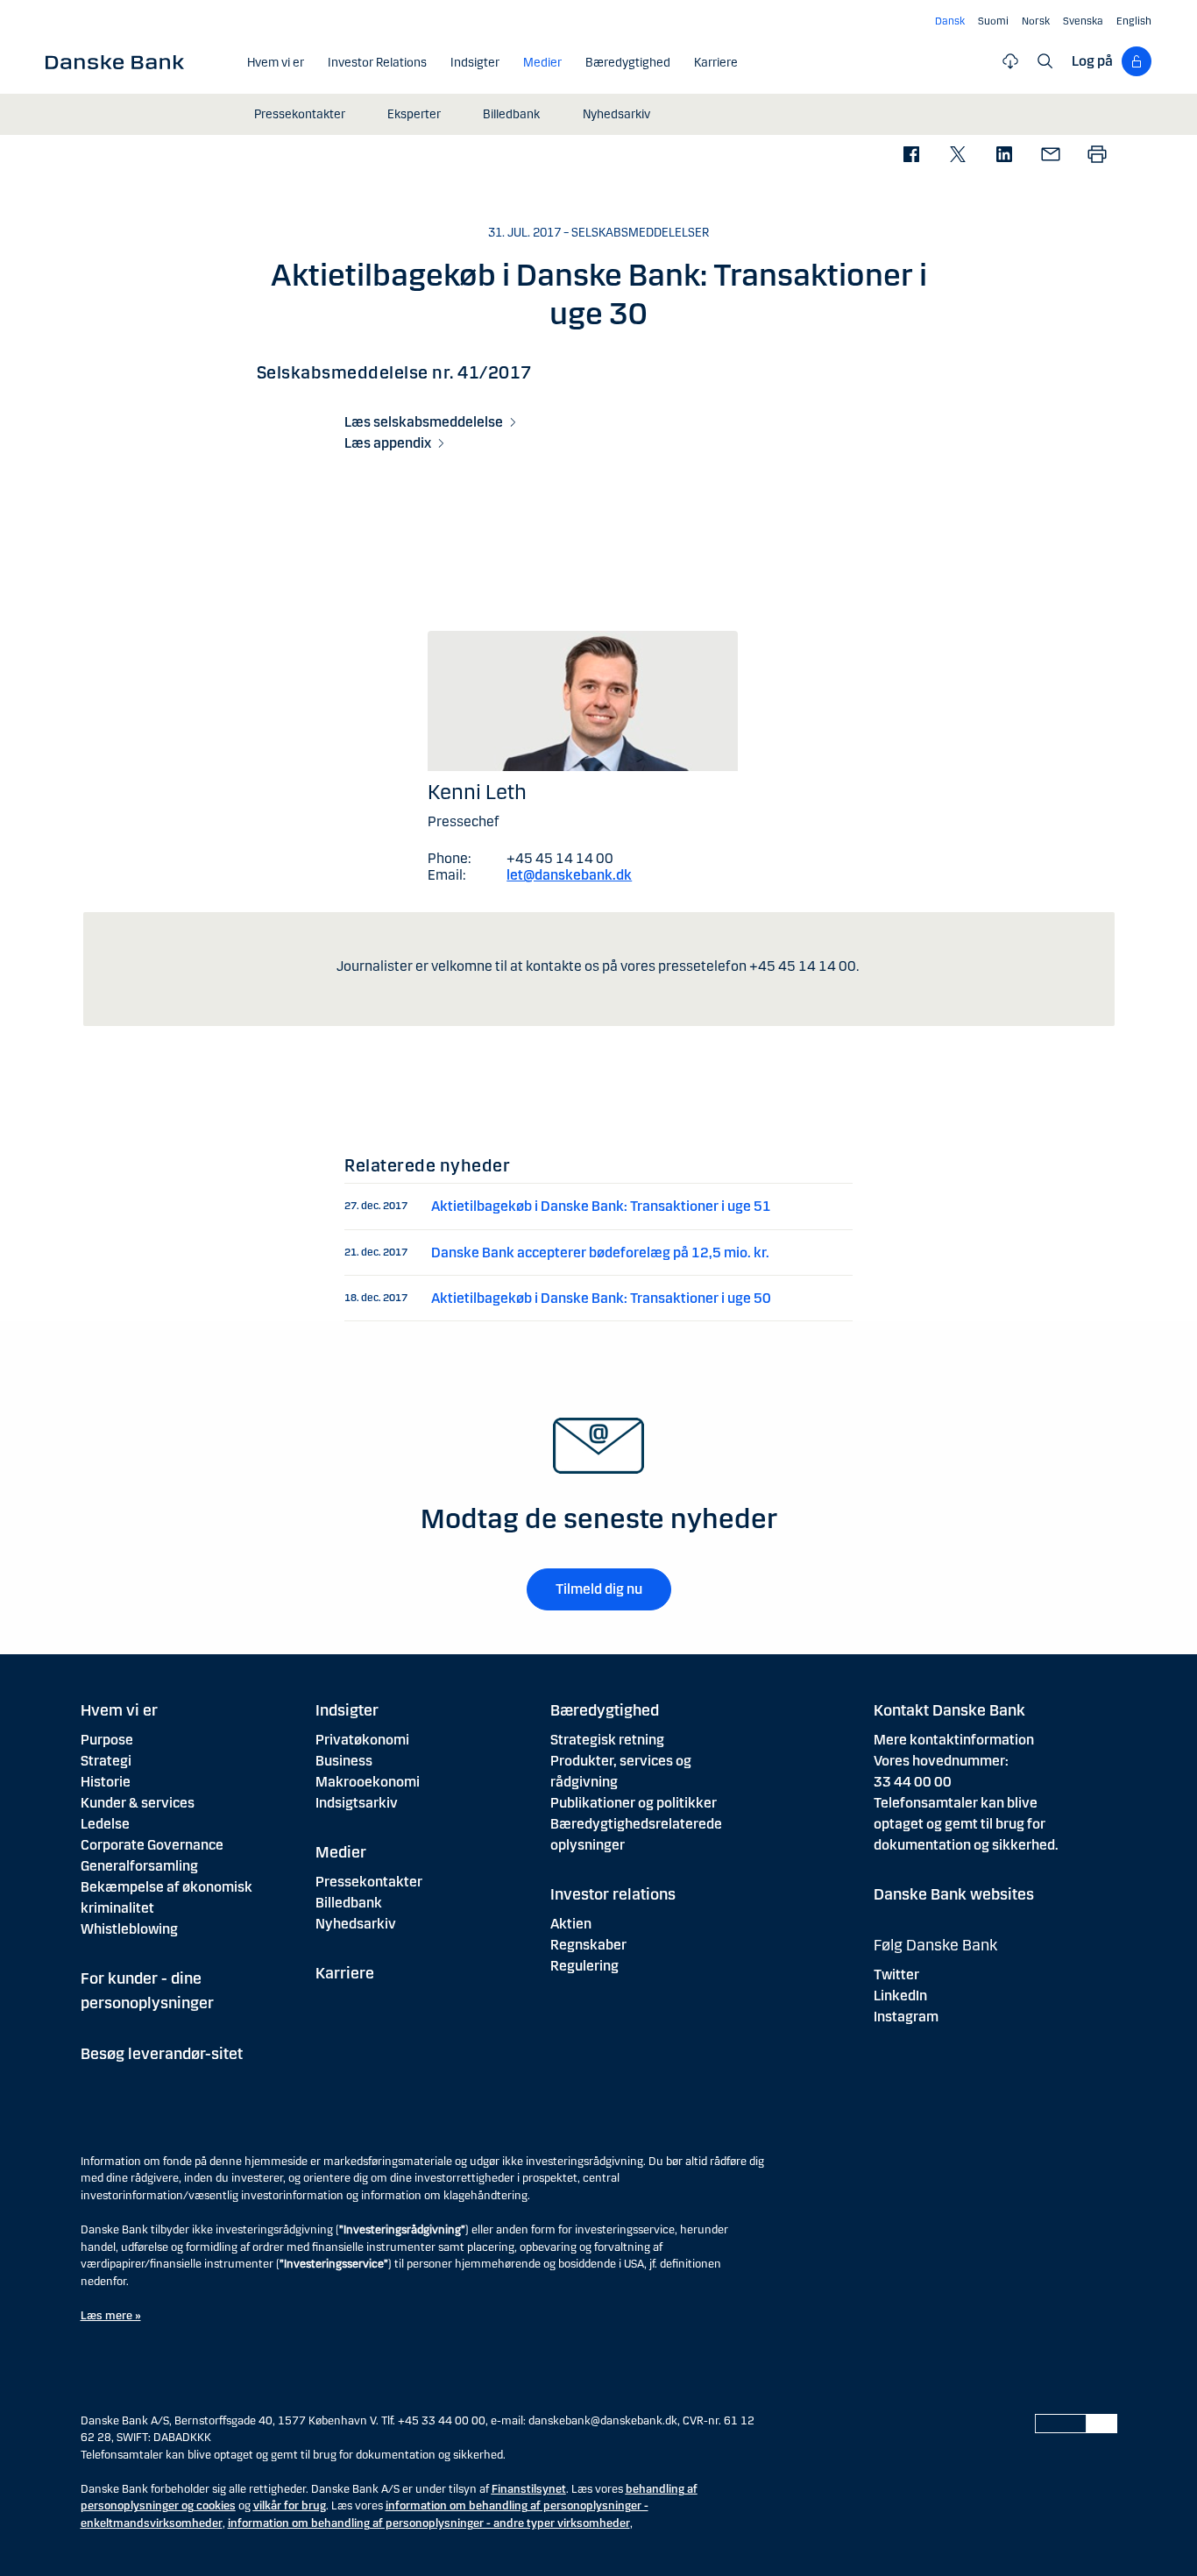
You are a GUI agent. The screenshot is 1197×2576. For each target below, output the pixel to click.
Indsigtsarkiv (357, 1803)
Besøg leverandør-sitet (162, 2054)
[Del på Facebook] (911, 156)
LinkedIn (900, 1996)
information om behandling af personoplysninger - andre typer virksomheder (429, 2523)
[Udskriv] (1097, 156)
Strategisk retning (607, 1740)
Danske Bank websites (954, 1894)
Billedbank (349, 1903)
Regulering (584, 1966)
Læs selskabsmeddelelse (424, 422)
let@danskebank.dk (569, 875)
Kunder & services (138, 1803)
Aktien (571, 1924)
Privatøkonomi (362, 1740)
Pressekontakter (369, 1882)
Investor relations (613, 1894)
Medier (341, 1852)
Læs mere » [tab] (111, 2316)
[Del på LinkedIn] (1004, 156)
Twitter (896, 1974)
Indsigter (347, 1710)
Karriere (345, 1973)
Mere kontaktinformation (954, 1740)
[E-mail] (1050, 156)
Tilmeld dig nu (599, 1589)
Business (344, 1761)
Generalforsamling (139, 1866)
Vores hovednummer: (941, 1761)
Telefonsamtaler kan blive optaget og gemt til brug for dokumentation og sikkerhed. (966, 1824)
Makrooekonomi (368, 1782)
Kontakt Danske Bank (949, 1710)
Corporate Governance (152, 1845)
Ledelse (105, 1824)
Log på (1092, 61)
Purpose (107, 1740)
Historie (106, 1782)
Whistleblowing (129, 1929)
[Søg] (1045, 61)
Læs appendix (388, 443)
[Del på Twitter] (957, 156)
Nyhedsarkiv (356, 1924)
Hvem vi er (119, 1710)
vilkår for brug (290, 2506)
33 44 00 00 (913, 1782)
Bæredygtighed (605, 1710)
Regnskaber (588, 1945)
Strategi (106, 1761)
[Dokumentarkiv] (1010, 61)
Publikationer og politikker (634, 1803)
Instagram (906, 2017)
